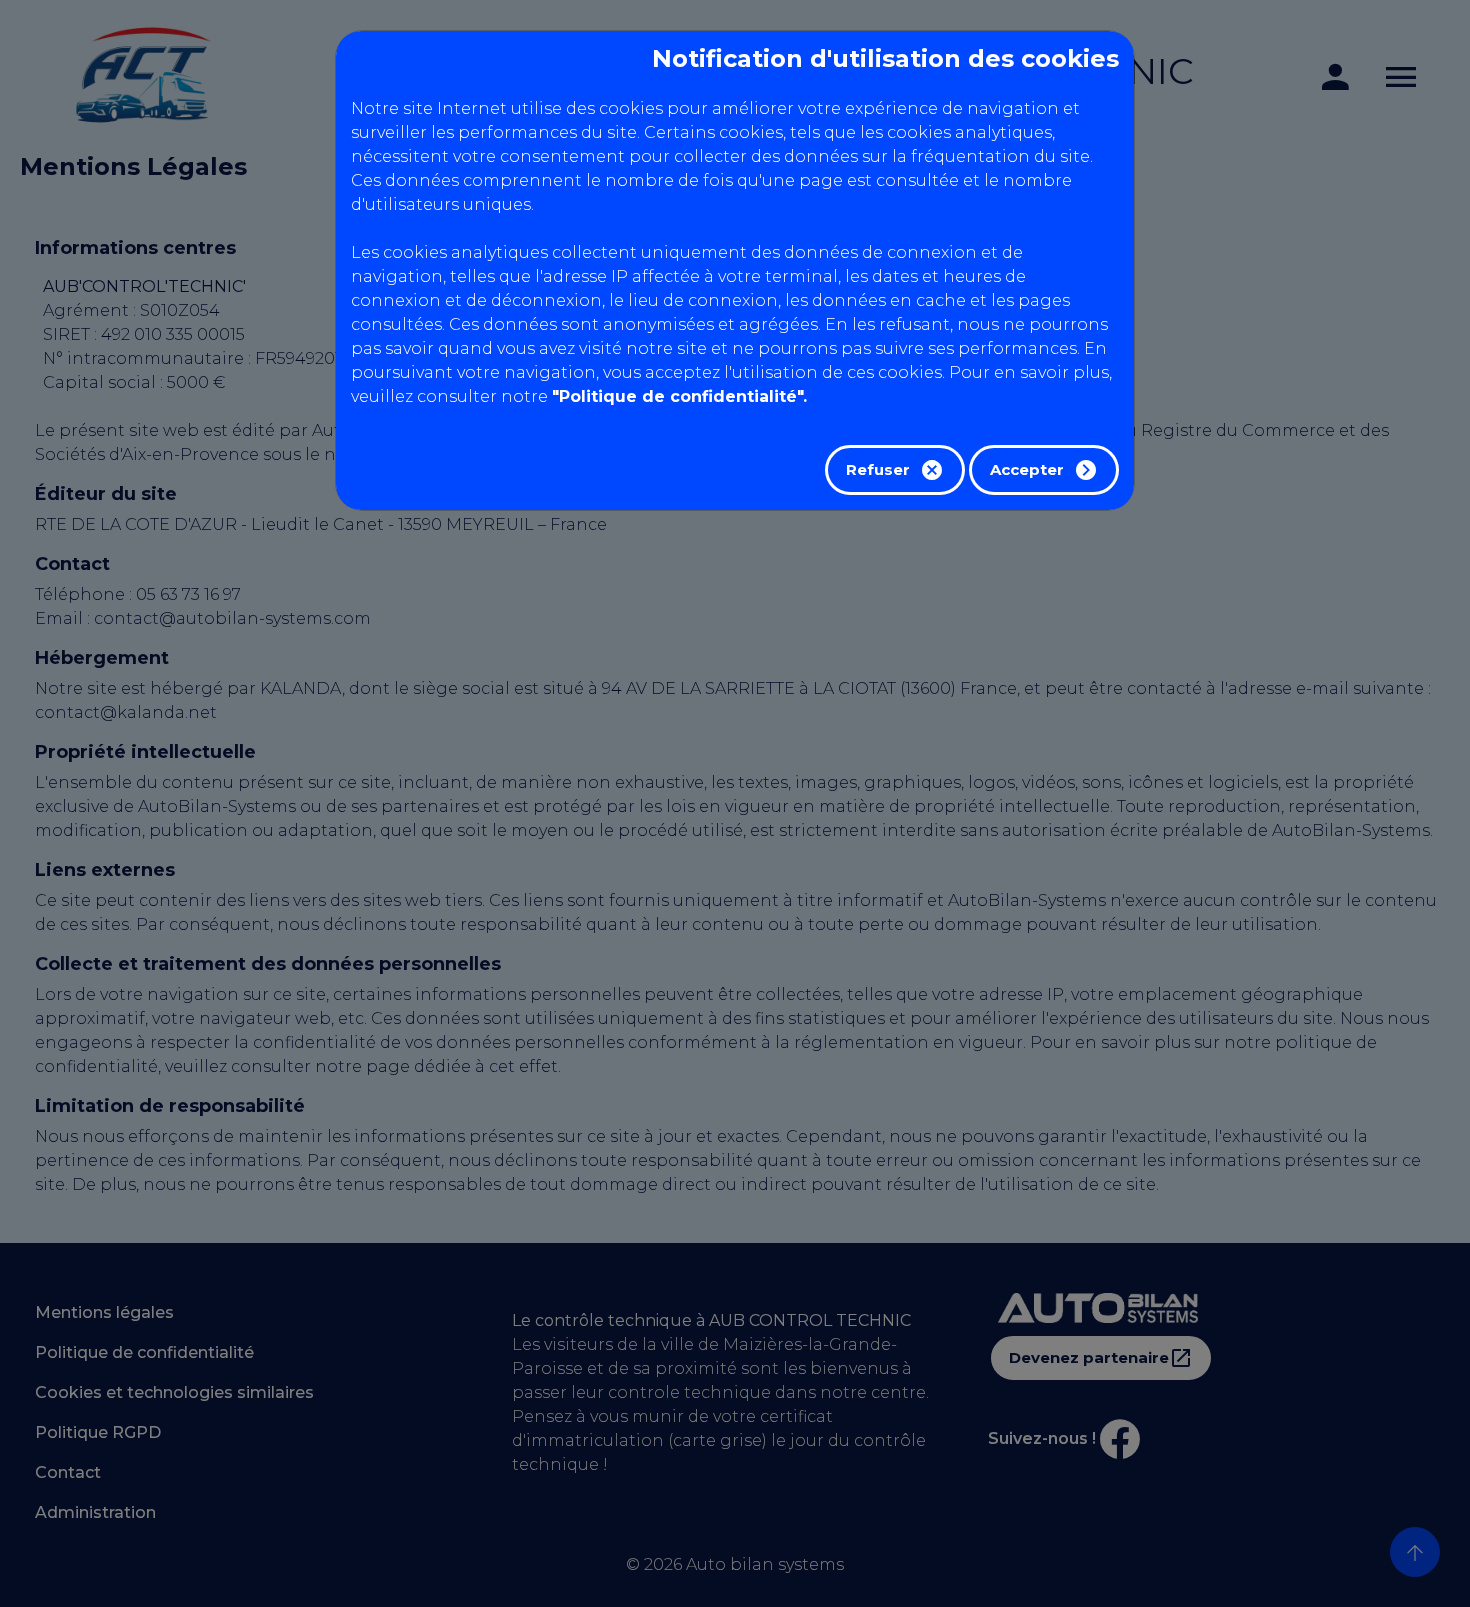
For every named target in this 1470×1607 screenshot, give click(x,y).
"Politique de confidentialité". (679, 396)
